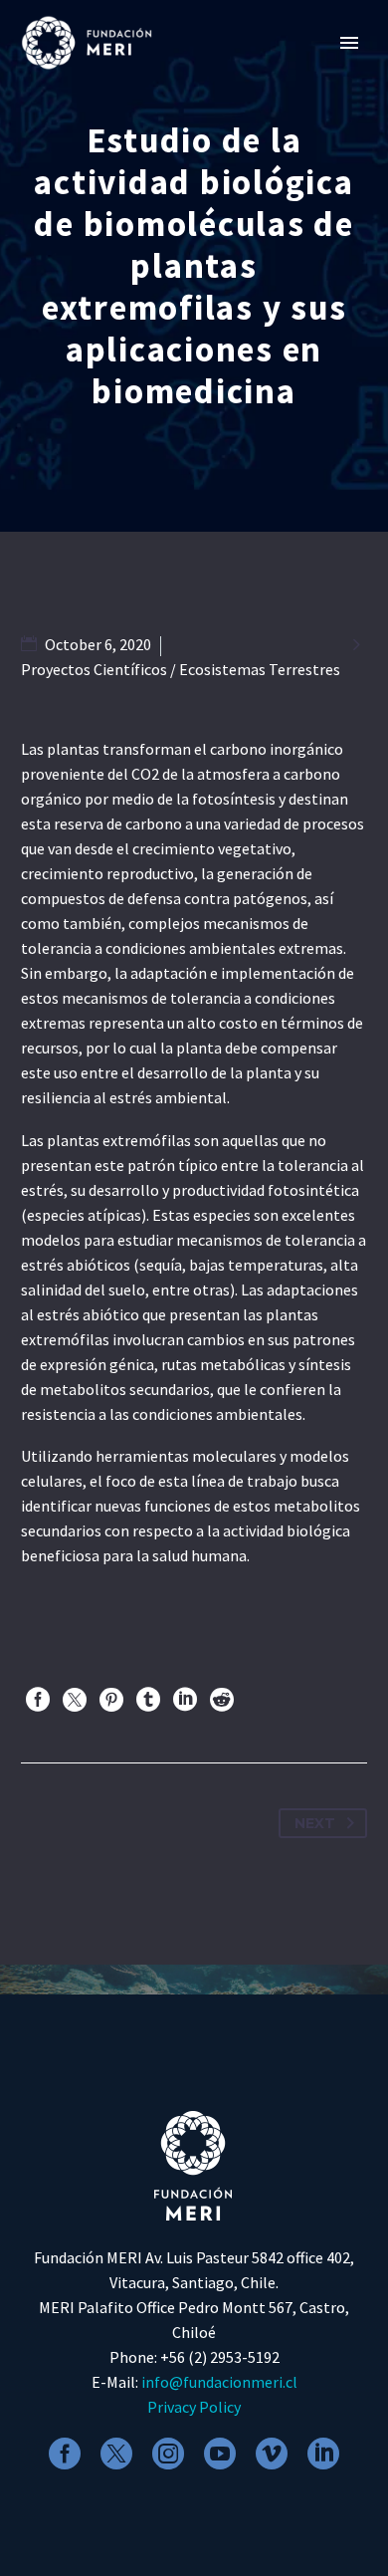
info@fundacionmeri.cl (219, 2382)
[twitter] (116, 2454)
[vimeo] (272, 2454)
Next (315, 1823)
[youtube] (220, 2454)
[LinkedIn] (185, 1700)
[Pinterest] (111, 1700)
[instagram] (168, 2454)
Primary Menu (349, 43)
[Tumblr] (148, 1700)
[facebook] (65, 2454)
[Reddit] (222, 1700)
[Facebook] (38, 1700)
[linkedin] (323, 2454)
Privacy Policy (194, 2407)
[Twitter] (75, 1700)
